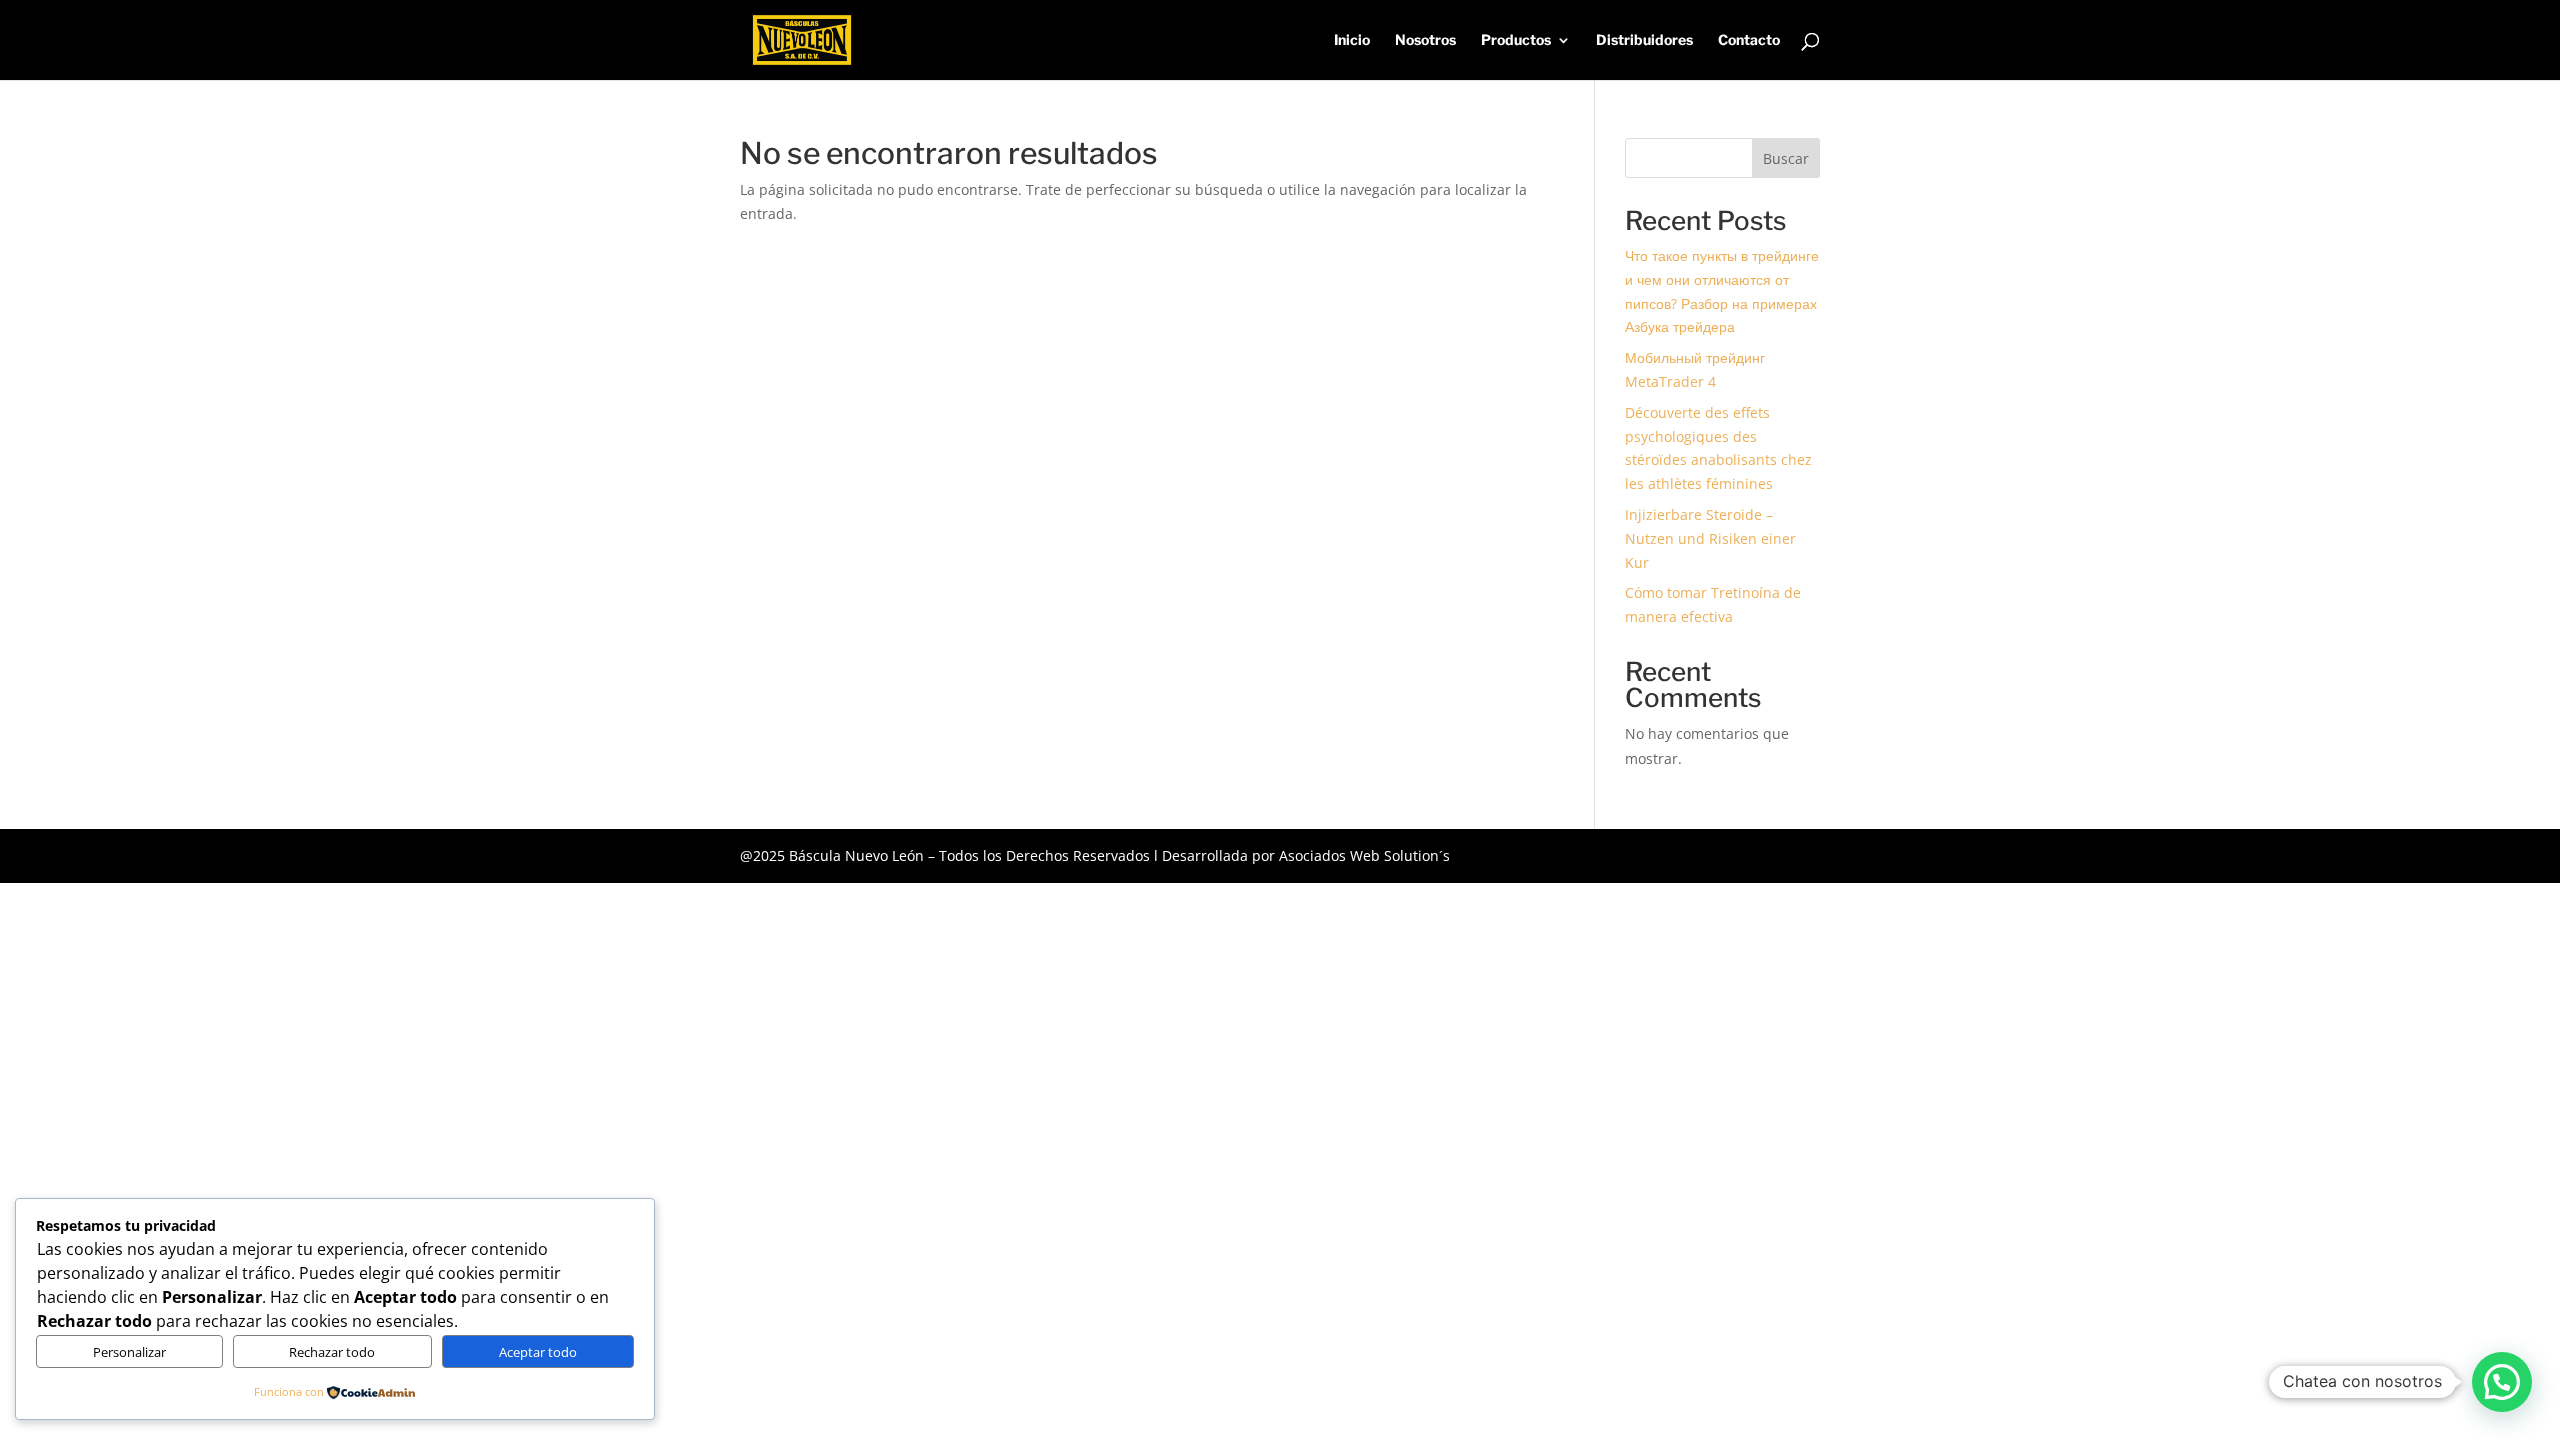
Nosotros (1425, 40)
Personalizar (129, 1352)
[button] (2502, 1382)
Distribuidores (1644, 40)
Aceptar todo (538, 1352)
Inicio (1352, 40)
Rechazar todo (332, 1352)
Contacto (1749, 40)
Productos (1516, 40)
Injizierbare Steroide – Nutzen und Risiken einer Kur (1710, 538)
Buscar (1786, 158)
